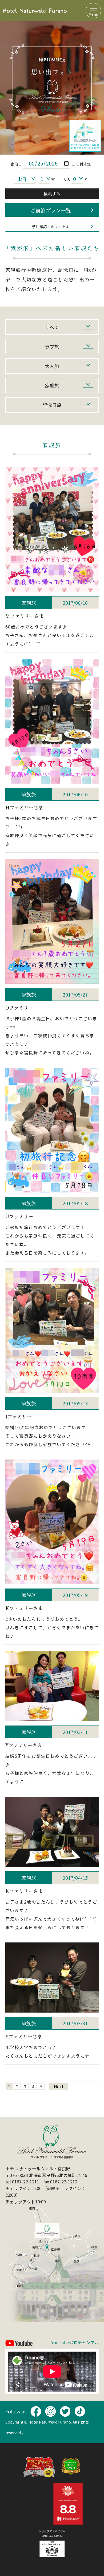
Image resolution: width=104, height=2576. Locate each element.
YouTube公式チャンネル (75, 2343)
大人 (67, 179)
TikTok (80, 2411)
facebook (36, 2411)
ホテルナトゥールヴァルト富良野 (35, 11)
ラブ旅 (52, 346)
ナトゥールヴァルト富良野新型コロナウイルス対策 (85, 136)
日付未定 (83, 164)
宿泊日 (16, 164)
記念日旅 (52, 405)
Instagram (50, 2411)
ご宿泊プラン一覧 (51, 210)
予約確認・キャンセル (51, 227)
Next (59, 2086)
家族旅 (52, 385)
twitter (65, 2411)
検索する (52, 194)
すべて (52, 327)
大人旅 (52, 366)
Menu (93, 14)
